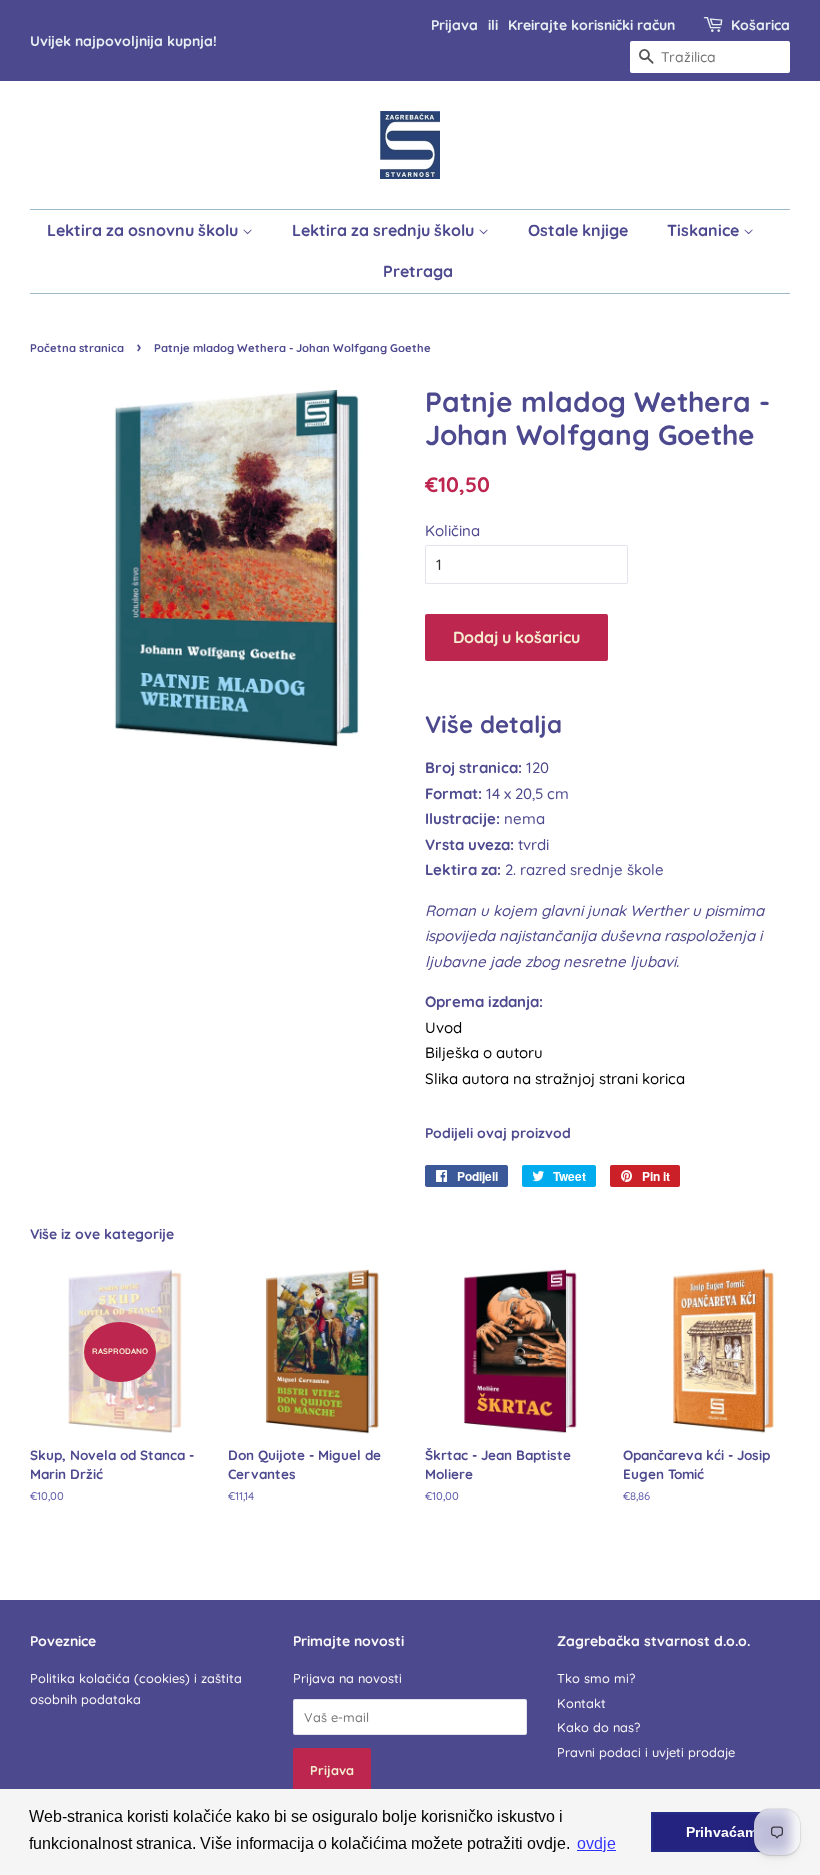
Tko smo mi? (596, 1678)
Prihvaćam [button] (721, 1832)
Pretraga (418, 271)
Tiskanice (705, 230)
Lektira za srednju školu (385, 230)
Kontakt (581, 1703)
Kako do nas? (598, 1727)
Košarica (760, 24)
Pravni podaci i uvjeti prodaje (646, 1752)
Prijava (454, 24)
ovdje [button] (596, 1843)
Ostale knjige (578, 230)
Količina (452, 530)
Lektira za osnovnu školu (144, 230)
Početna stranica (77, 348)
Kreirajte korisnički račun (591, 24)
